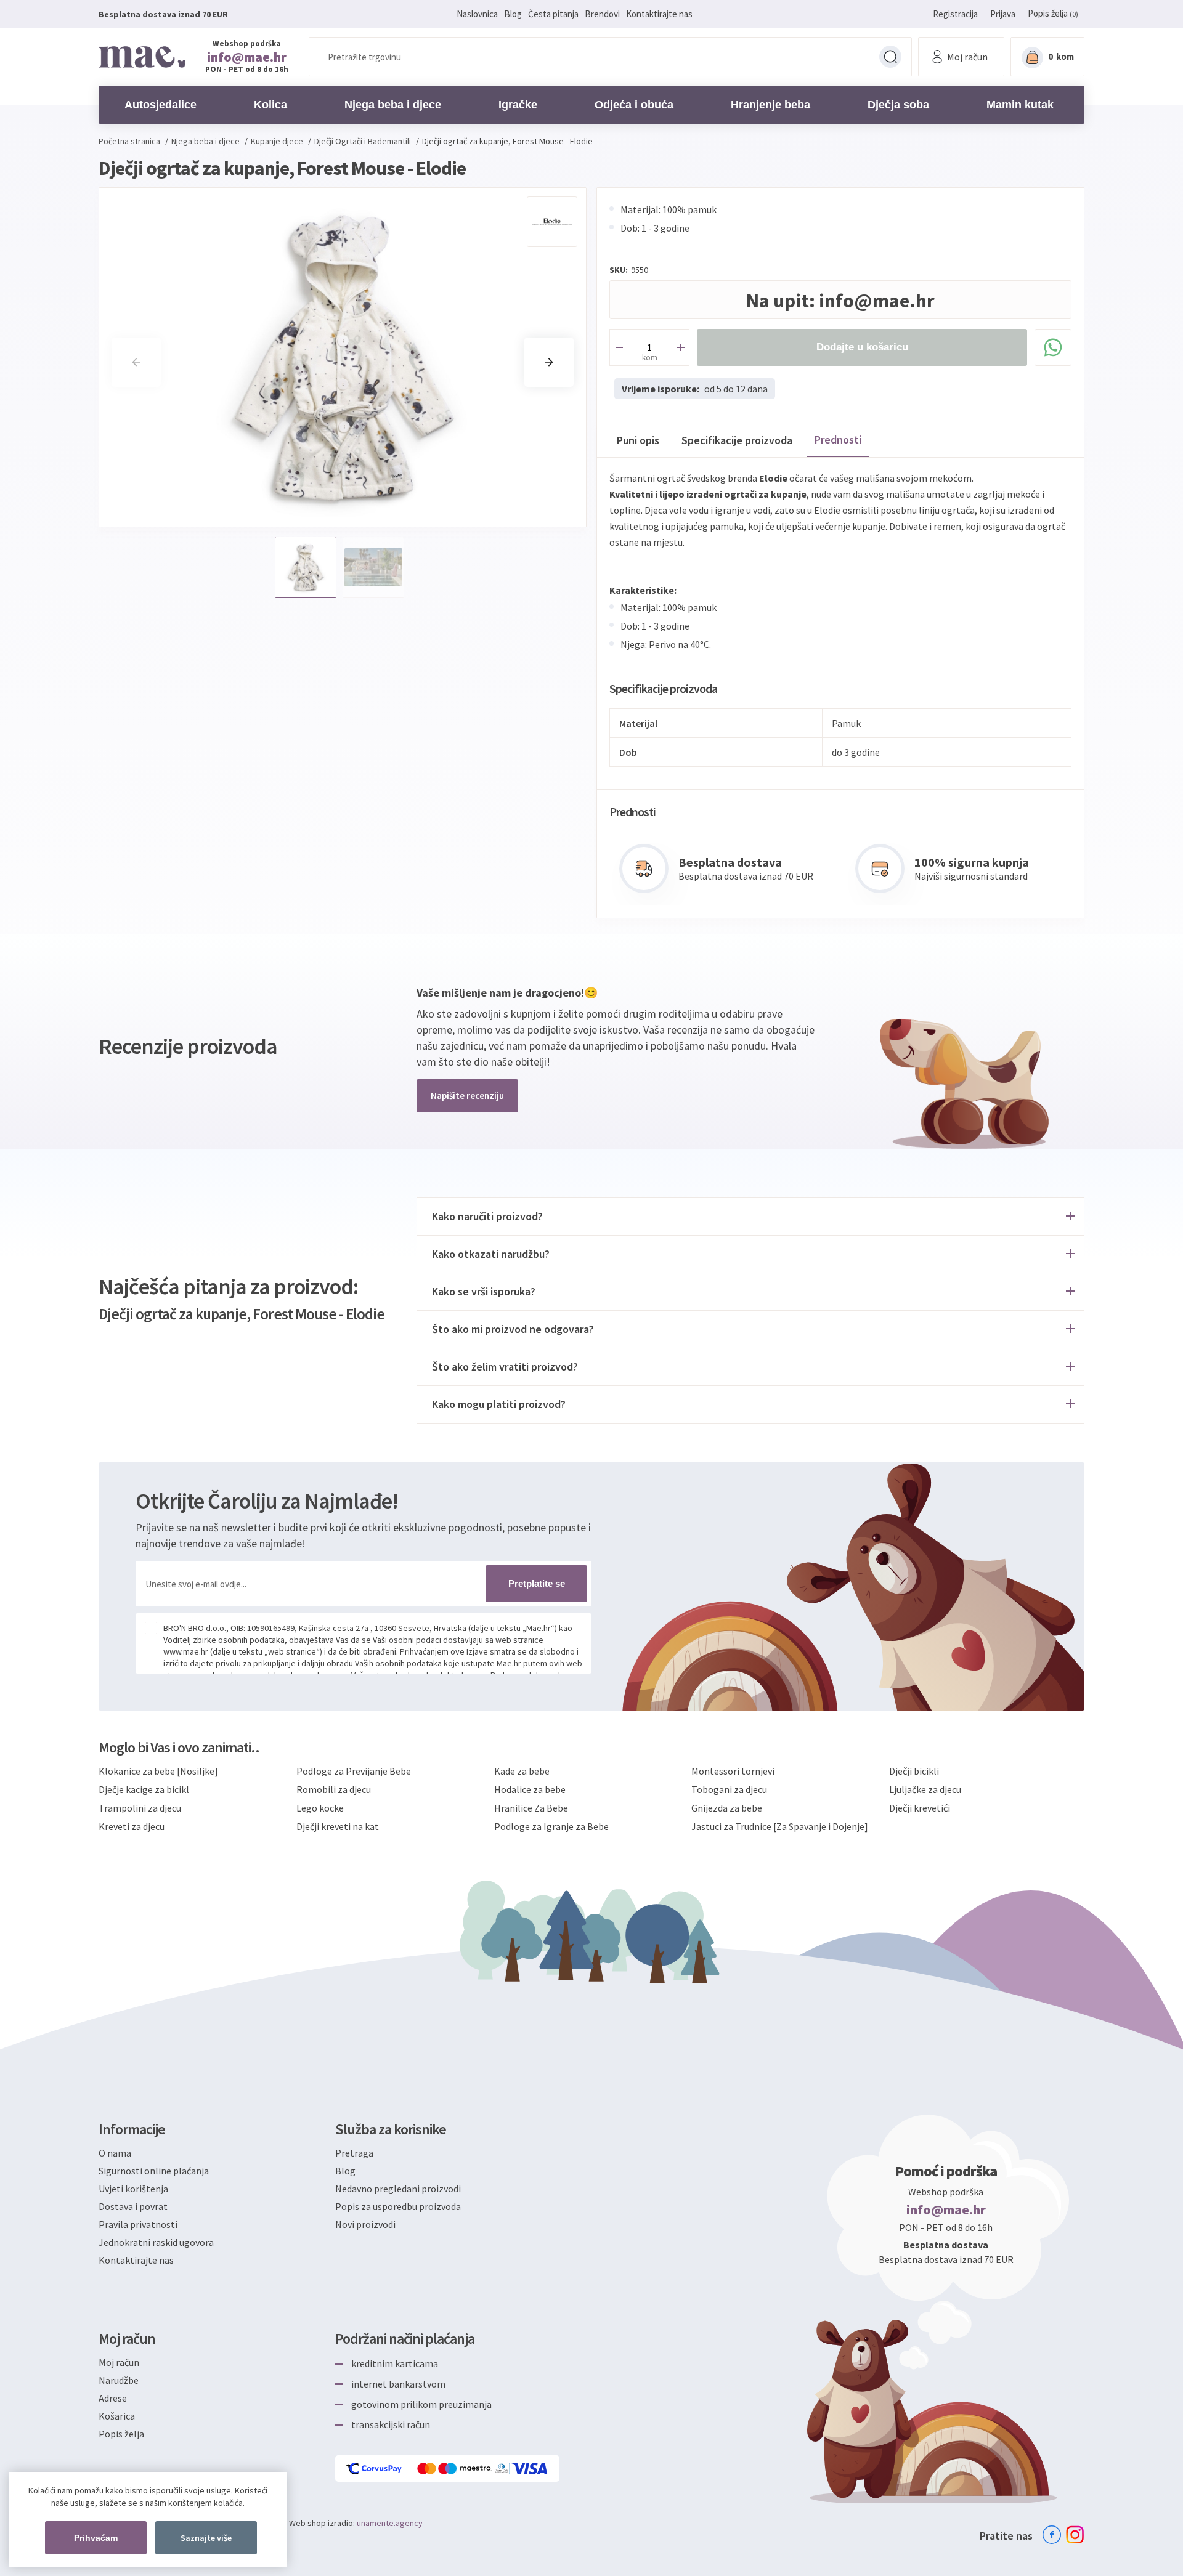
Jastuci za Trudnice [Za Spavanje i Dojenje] (780, 1826)
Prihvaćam (96, 2538)
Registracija (955, 14)
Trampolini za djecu (140, 1808)
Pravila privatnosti (138, 2224)
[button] (549, 362)
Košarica (117, 2416)
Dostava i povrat (133, 2206)
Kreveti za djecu (132, 1826)
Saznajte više (206, 2538)
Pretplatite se (537, 1583)
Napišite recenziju (467, 1096)
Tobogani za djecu (729, 1789)
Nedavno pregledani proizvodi (398, 2189)
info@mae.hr (247, 57)
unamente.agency (390, 2523)
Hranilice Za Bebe (531, 1808)
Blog (513, 14)
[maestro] (466, 2469)
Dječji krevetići (920, 1808)
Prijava (1003, 14)
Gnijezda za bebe (727, 1808)
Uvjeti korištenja (133, 2189)
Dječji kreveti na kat (338, 1826)
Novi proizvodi (365, 2224)
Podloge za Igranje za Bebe (551, 1826)
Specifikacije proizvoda (737, 440)
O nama (115, 2153)
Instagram (1075, 2535)
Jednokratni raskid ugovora (156, 2242)
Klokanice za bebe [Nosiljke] (158, 1771)
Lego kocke (320, 1808)
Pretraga (890, 57)
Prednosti (838, 439)
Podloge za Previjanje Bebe (354, 1771)
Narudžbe (119, 2380)
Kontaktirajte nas (659, 14)
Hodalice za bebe (530, 1789)
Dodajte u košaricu (862, 347)
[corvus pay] (375, 2469)
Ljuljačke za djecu (925, 1789)
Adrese (113, 2398)
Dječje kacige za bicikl (144, 1789)
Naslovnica (477, 14)
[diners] (502, 2469)
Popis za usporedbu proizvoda (398, 2206)
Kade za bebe (522, 1771)
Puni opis (638, 440)
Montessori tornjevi (733, 1771)
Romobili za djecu (334, 1789)
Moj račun (119, 2362)
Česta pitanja (553, 14)
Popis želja (121, 2434)
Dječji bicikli (914, 1771)
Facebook (1052, 2535)
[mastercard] (428, 2469)
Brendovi (602, 14)
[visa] (531, 2469)
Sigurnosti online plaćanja (154, 2171)
